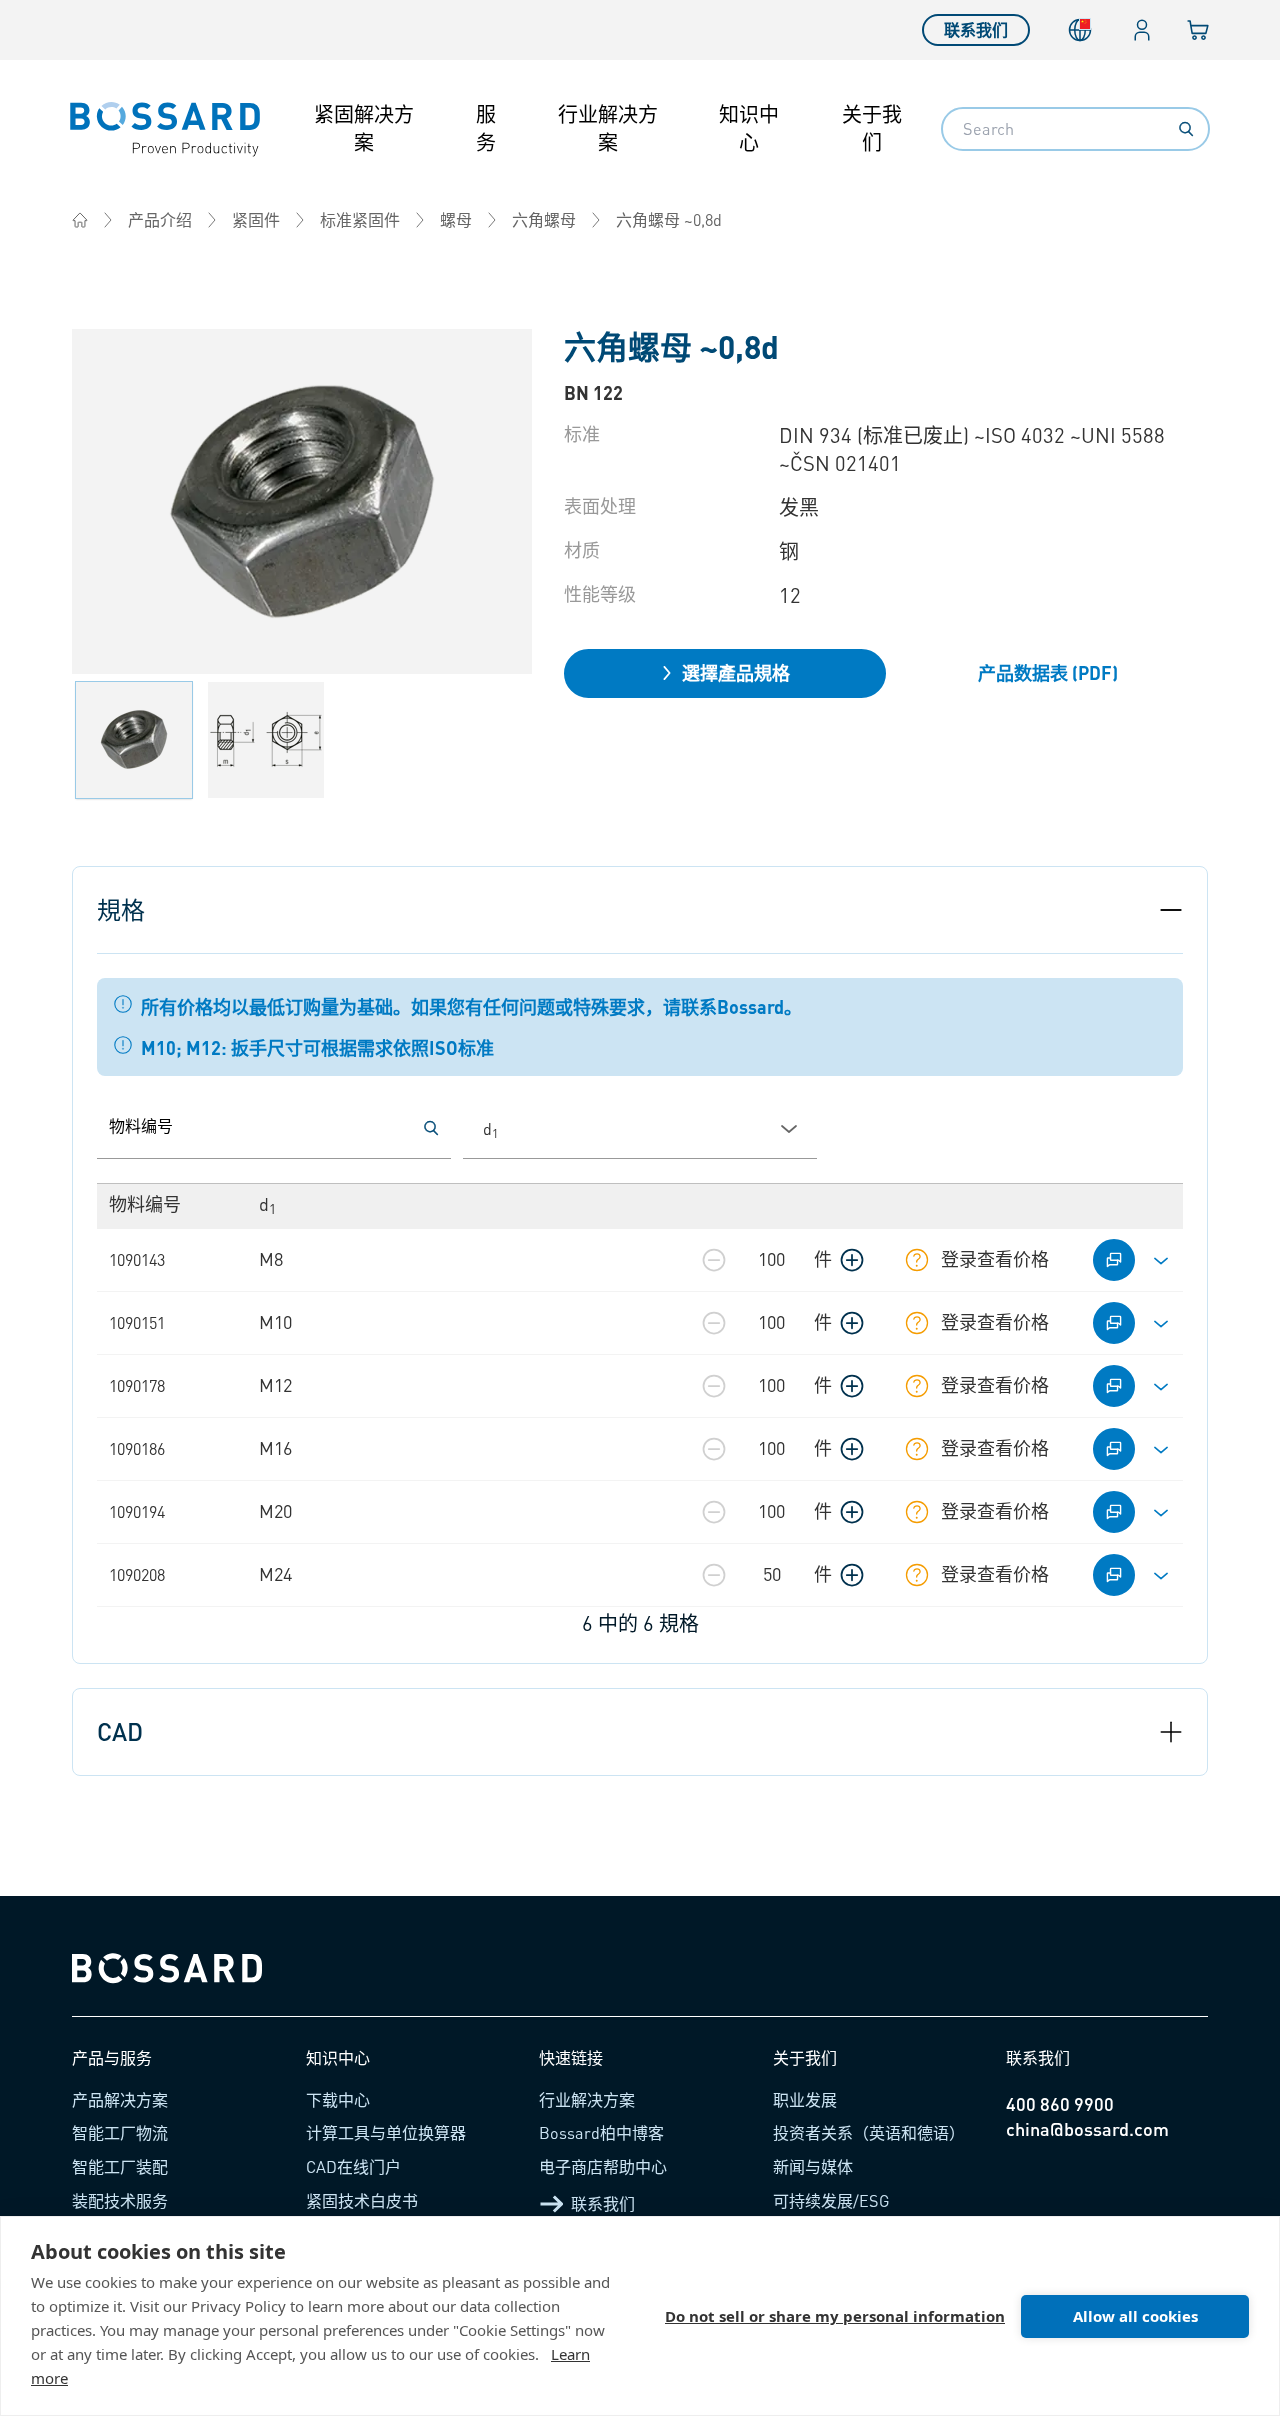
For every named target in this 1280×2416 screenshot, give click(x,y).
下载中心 (338, 2099)
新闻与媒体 (813, 2166)
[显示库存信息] (917, 1260)
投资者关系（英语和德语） (869, 2132)
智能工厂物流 (120, 2132)
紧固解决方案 (364, 128)
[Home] (80, 220)
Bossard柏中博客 (601, 2132)
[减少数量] (714, 1260)
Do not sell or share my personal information (835, 2316)
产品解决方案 (120, 2099)
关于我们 (872, 128)
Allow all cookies (1135, 2316)
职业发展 (805, 2099)
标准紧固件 (360, 219)
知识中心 (749, 128)
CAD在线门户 (353, 2166)
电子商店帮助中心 (603, 2166)
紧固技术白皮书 (362, 2200)
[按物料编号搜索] (431, 1128)
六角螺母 (544, 219)
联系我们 (976, 29)
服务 (486, 128)
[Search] (1186, 129)
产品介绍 (160, 219)
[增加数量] (852, 1260)
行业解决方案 (608, 128)
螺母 (456, 219)
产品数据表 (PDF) (1048, 672)
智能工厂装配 (120, 2166)
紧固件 (256, 219)
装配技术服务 (120, 2200)
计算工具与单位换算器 (386, 2132)
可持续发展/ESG (831, 2200)
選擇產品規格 (736, 672)
